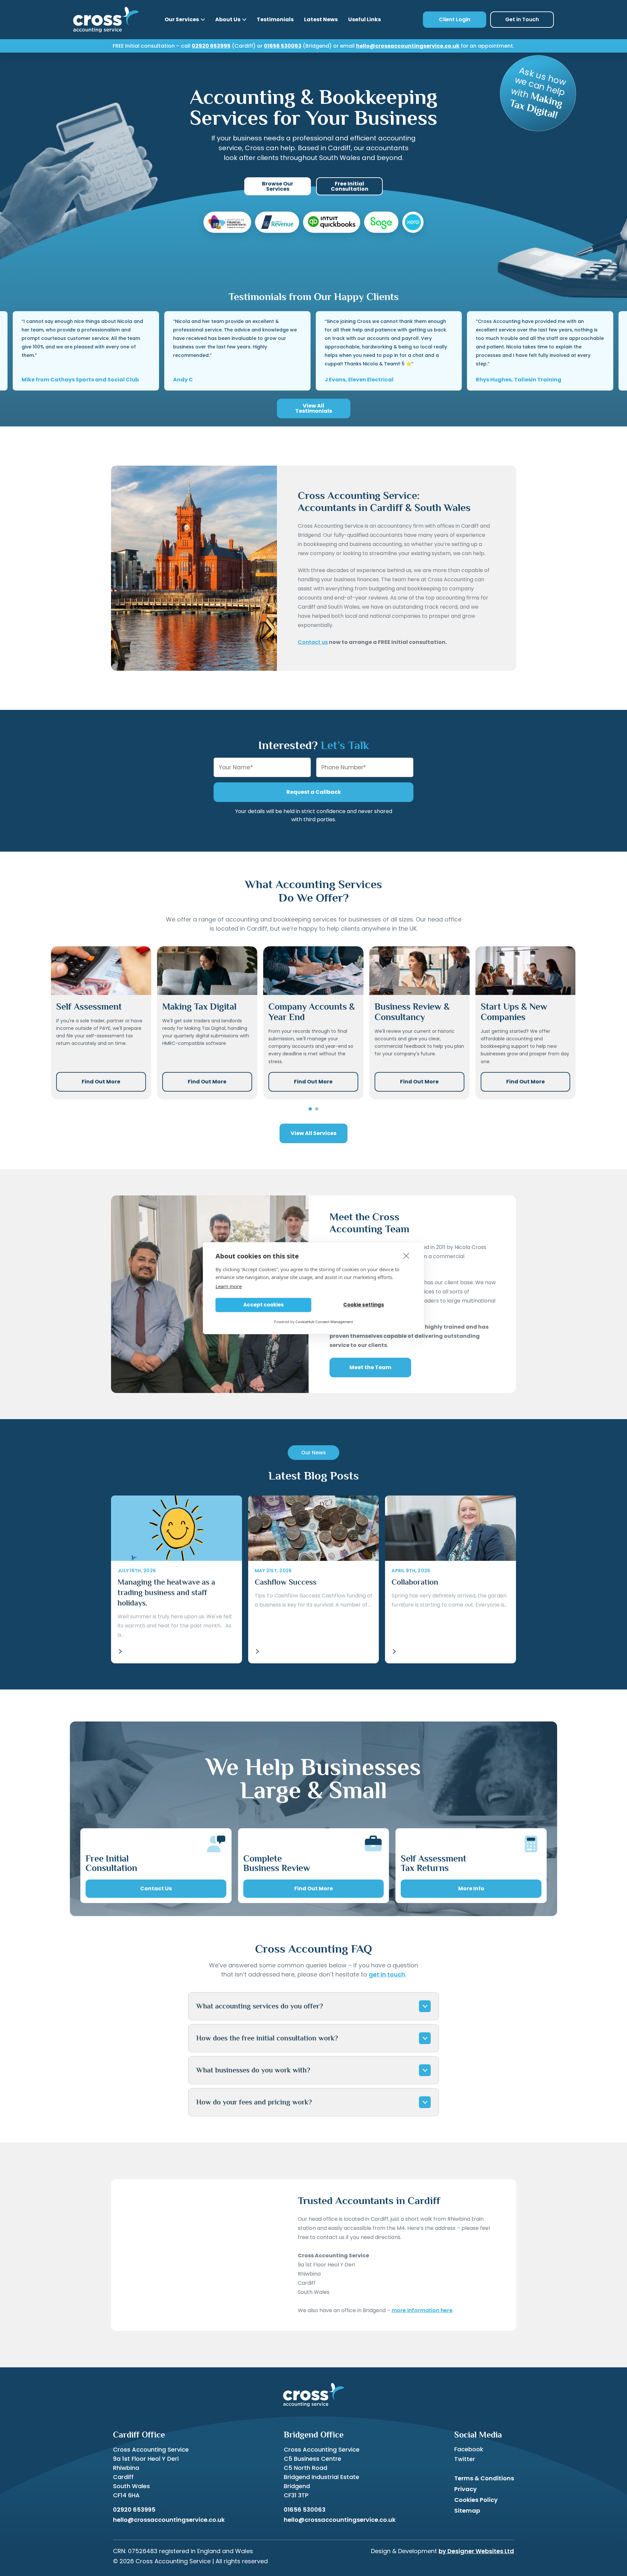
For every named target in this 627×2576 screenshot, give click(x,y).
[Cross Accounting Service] (106, 20)
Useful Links (364, 19)
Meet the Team (370, 1367)
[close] (406, 1256)
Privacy (466, 2489)
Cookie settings (364, 1305)
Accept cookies (264, 1305)
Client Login (455, 19)
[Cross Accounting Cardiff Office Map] (194, 2255)
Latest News (321, 19)
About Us (228, 19)
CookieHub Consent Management (324, 1322)
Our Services (182, 19)
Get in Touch (522, 19)
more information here (422, 2310)
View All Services (313, 1133)
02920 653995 (211, 46)
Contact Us (156, 1888)
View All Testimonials (314, 408)
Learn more (229, 1286)
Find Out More (101, 1082)
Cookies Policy (476, 2500)
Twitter (465, 2459)
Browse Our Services (278, 186)
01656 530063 (283, 46)
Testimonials (275, 19)
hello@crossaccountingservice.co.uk (408, 46)
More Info (471, 1888)
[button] (310, 1109)
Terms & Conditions (484, 2478)
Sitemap (467, 2511)
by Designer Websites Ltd (476, 2551)
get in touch (387, 1974)
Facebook (469, 2449)
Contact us (313, 642)
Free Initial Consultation (350, 186)
